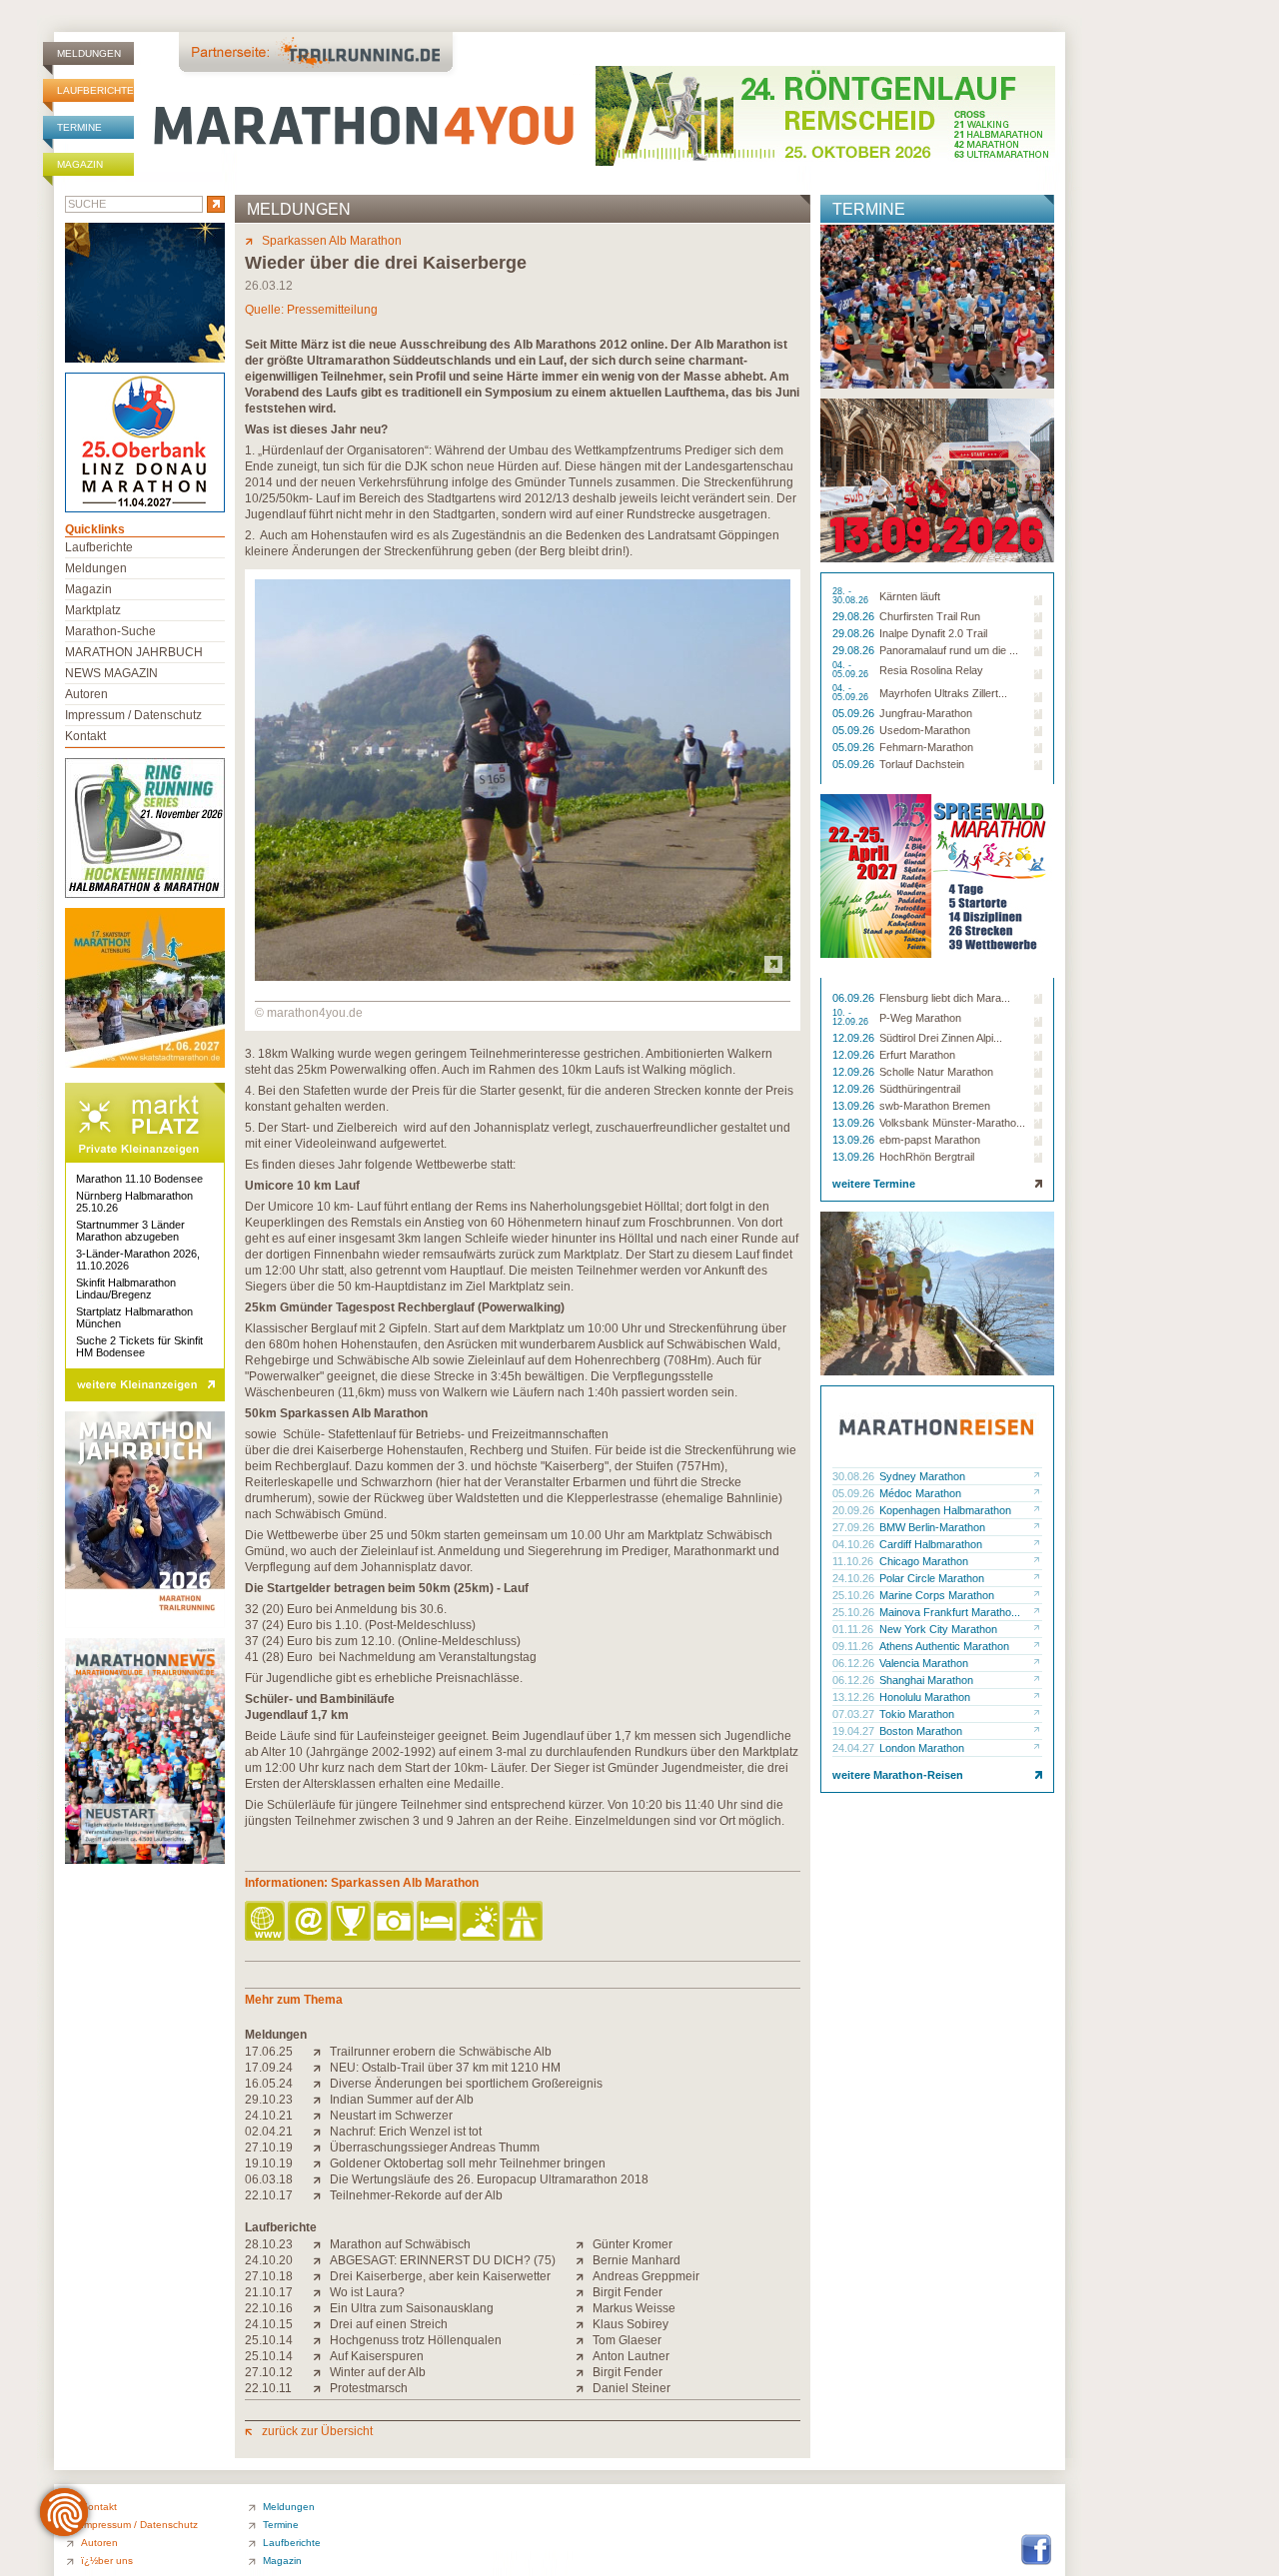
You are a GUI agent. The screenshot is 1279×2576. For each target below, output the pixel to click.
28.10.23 (269, 2244)
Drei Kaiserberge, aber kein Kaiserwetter (440, 2276)
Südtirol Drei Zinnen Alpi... (941, 1038)
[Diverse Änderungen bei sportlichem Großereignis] (321, 2084)
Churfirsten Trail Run (930, 616)
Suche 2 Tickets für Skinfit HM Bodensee (139, 1346)
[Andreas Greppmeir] (584, 2276)
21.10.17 (269, 2292)
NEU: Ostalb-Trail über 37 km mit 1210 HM (445, 2068)
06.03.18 (269, 2179)
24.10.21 (269, 2116)
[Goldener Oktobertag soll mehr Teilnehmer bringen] (321, 2163)
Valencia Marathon (924, 1663)
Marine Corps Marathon (937, 1595)
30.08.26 (855, 1476)
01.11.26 (854, 1629)
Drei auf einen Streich (389, 2324)
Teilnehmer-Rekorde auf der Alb (416, 2195)
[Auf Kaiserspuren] (321, 2356)
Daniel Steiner (632, 2388)
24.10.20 (269, 2260)
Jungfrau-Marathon (926, 713)
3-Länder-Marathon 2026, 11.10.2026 (138, 1260)
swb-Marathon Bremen (935, 1106)
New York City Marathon (938, 1629)
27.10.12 (269, 2372)
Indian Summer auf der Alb (402, 2100)
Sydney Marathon (922, 1476)
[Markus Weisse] (584, 2308)
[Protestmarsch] (321, 2388)
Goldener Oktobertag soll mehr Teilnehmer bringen (468, 2163)
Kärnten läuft (910, 596)
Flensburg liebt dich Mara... (945, 998)
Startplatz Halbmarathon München (134, 1317)
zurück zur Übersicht (317, 2431)
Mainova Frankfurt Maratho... (950, 1612)
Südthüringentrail (920, 1089)
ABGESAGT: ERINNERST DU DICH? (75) (443, 2260)
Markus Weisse (634, 2308)
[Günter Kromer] (584, 2244)
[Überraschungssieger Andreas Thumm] (321, 2147)
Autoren (86, 694)
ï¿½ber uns (107, 2561)
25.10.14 (269, 2340)
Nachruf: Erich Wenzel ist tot (406, 2132)
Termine (79, 127)
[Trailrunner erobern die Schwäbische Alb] (321, 2052)
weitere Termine (874, 1184)
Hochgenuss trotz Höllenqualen (416, 2340)
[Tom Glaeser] (584, 2340)
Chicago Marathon (924, 1561)
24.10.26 (855, 1578)
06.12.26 (855, 1663)
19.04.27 (855, 1731)
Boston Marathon (921, 1731)
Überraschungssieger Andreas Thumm (435, 2147)
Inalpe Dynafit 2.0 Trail (933, 633)
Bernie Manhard (637, 2260)
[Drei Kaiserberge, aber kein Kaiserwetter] (321, 2276)
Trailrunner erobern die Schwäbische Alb (441, 2052)
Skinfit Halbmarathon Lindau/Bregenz (126, 1288)
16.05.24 (269, 2084)
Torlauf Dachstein (922, 764)
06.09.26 (855, 998)
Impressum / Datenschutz (133, 715)
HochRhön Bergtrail (927, 1157)
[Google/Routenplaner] (524, 1922)
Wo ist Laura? (367, 2292)
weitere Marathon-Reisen (898, 1775)
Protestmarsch (369, 2388)
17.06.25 (269, 2052)
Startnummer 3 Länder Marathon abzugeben (130, 1231)
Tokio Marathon (917, 1714)
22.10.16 (269, 2308)
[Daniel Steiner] (584, 2388)
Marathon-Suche (110, 631)
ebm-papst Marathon (930, 1140)
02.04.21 (269, 2132)
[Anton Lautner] (584, 2356)
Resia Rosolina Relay (931, 670)
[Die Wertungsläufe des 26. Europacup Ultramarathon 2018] (321, 2179)
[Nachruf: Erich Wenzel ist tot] (321, 2132)
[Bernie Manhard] (584, 2260)
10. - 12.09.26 (852, 1018)
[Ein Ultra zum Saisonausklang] (321, 2308)
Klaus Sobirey (631, 2324)
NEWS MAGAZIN (111, 673)
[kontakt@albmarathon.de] (309, 1922)
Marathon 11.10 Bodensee (139, 1179)
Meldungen (89, 53)
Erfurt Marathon (917, 1055)
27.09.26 (855, 1527)
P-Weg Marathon (920, 1018)
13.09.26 (855, 1106)
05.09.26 (855, 713)
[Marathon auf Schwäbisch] (321, 2244)
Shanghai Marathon (926, 1680)
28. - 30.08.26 (852, 596)
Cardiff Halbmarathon (931, 1544)
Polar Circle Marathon (932, 1578)
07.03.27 (855, 1714)
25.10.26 (855, 1595)
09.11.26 (854, 1646)
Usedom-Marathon (925, 730)
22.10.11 (268, 2388)
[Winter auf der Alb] (321, 2372)
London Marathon (922, 1748)
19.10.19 (269, 2163)
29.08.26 (855, 616)
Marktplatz (93, 610)
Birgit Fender (628, 2292)
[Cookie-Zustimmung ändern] (64, 2512)
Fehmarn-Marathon (926, 747)
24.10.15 (269, 2324)
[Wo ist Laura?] (321, 2292)
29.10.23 (269, 2100)
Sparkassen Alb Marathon (332, 241)
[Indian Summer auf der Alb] (321, 2100)
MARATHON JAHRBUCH (134, 652)
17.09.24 (269, 2068)
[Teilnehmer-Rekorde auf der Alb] (321, 2195)
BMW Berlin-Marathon (932, 1527)
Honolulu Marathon (925, 1697)
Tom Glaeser (627, 2340)
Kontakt (85, 736)
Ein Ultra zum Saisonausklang (412, 2308)
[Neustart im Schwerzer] (321, 2116)
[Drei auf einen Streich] (321, 2324)
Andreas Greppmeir (646, 2276)
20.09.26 (855, 1510)
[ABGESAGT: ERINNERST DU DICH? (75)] (321, 2260)
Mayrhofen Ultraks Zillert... (943, 693)
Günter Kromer (633, 2244)
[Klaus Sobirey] (584, 2324)
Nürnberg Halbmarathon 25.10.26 (134, 1202)
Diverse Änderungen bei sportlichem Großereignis (466, 2084)
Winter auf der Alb (378, 2372)
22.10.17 (269, 2195)
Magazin (80, 164)
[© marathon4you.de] (523, 977)
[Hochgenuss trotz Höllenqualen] (321, 2340)
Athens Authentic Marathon (944, 1646)
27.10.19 (269, 2147)
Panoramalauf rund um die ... (949, 650)
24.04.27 (855, 1748)
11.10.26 (854, 1561)
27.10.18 (269, 2276)
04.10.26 (855, 1544)
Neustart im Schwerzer (391, 2116)
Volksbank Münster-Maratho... (952, 1123)
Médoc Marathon (920, 1493)
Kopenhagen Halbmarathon (945, 1510)
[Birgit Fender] (584, 2292)
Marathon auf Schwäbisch (400, 2244)
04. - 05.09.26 (852, 670)
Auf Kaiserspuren (377, 2356)
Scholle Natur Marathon (936, 1072)
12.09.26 (855, 1038)
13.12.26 (855, 1697)
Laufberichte (95, 90)
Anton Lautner (631, 2356)
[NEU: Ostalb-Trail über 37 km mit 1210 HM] (321, 2068)
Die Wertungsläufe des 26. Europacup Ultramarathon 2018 (489, 2179)
